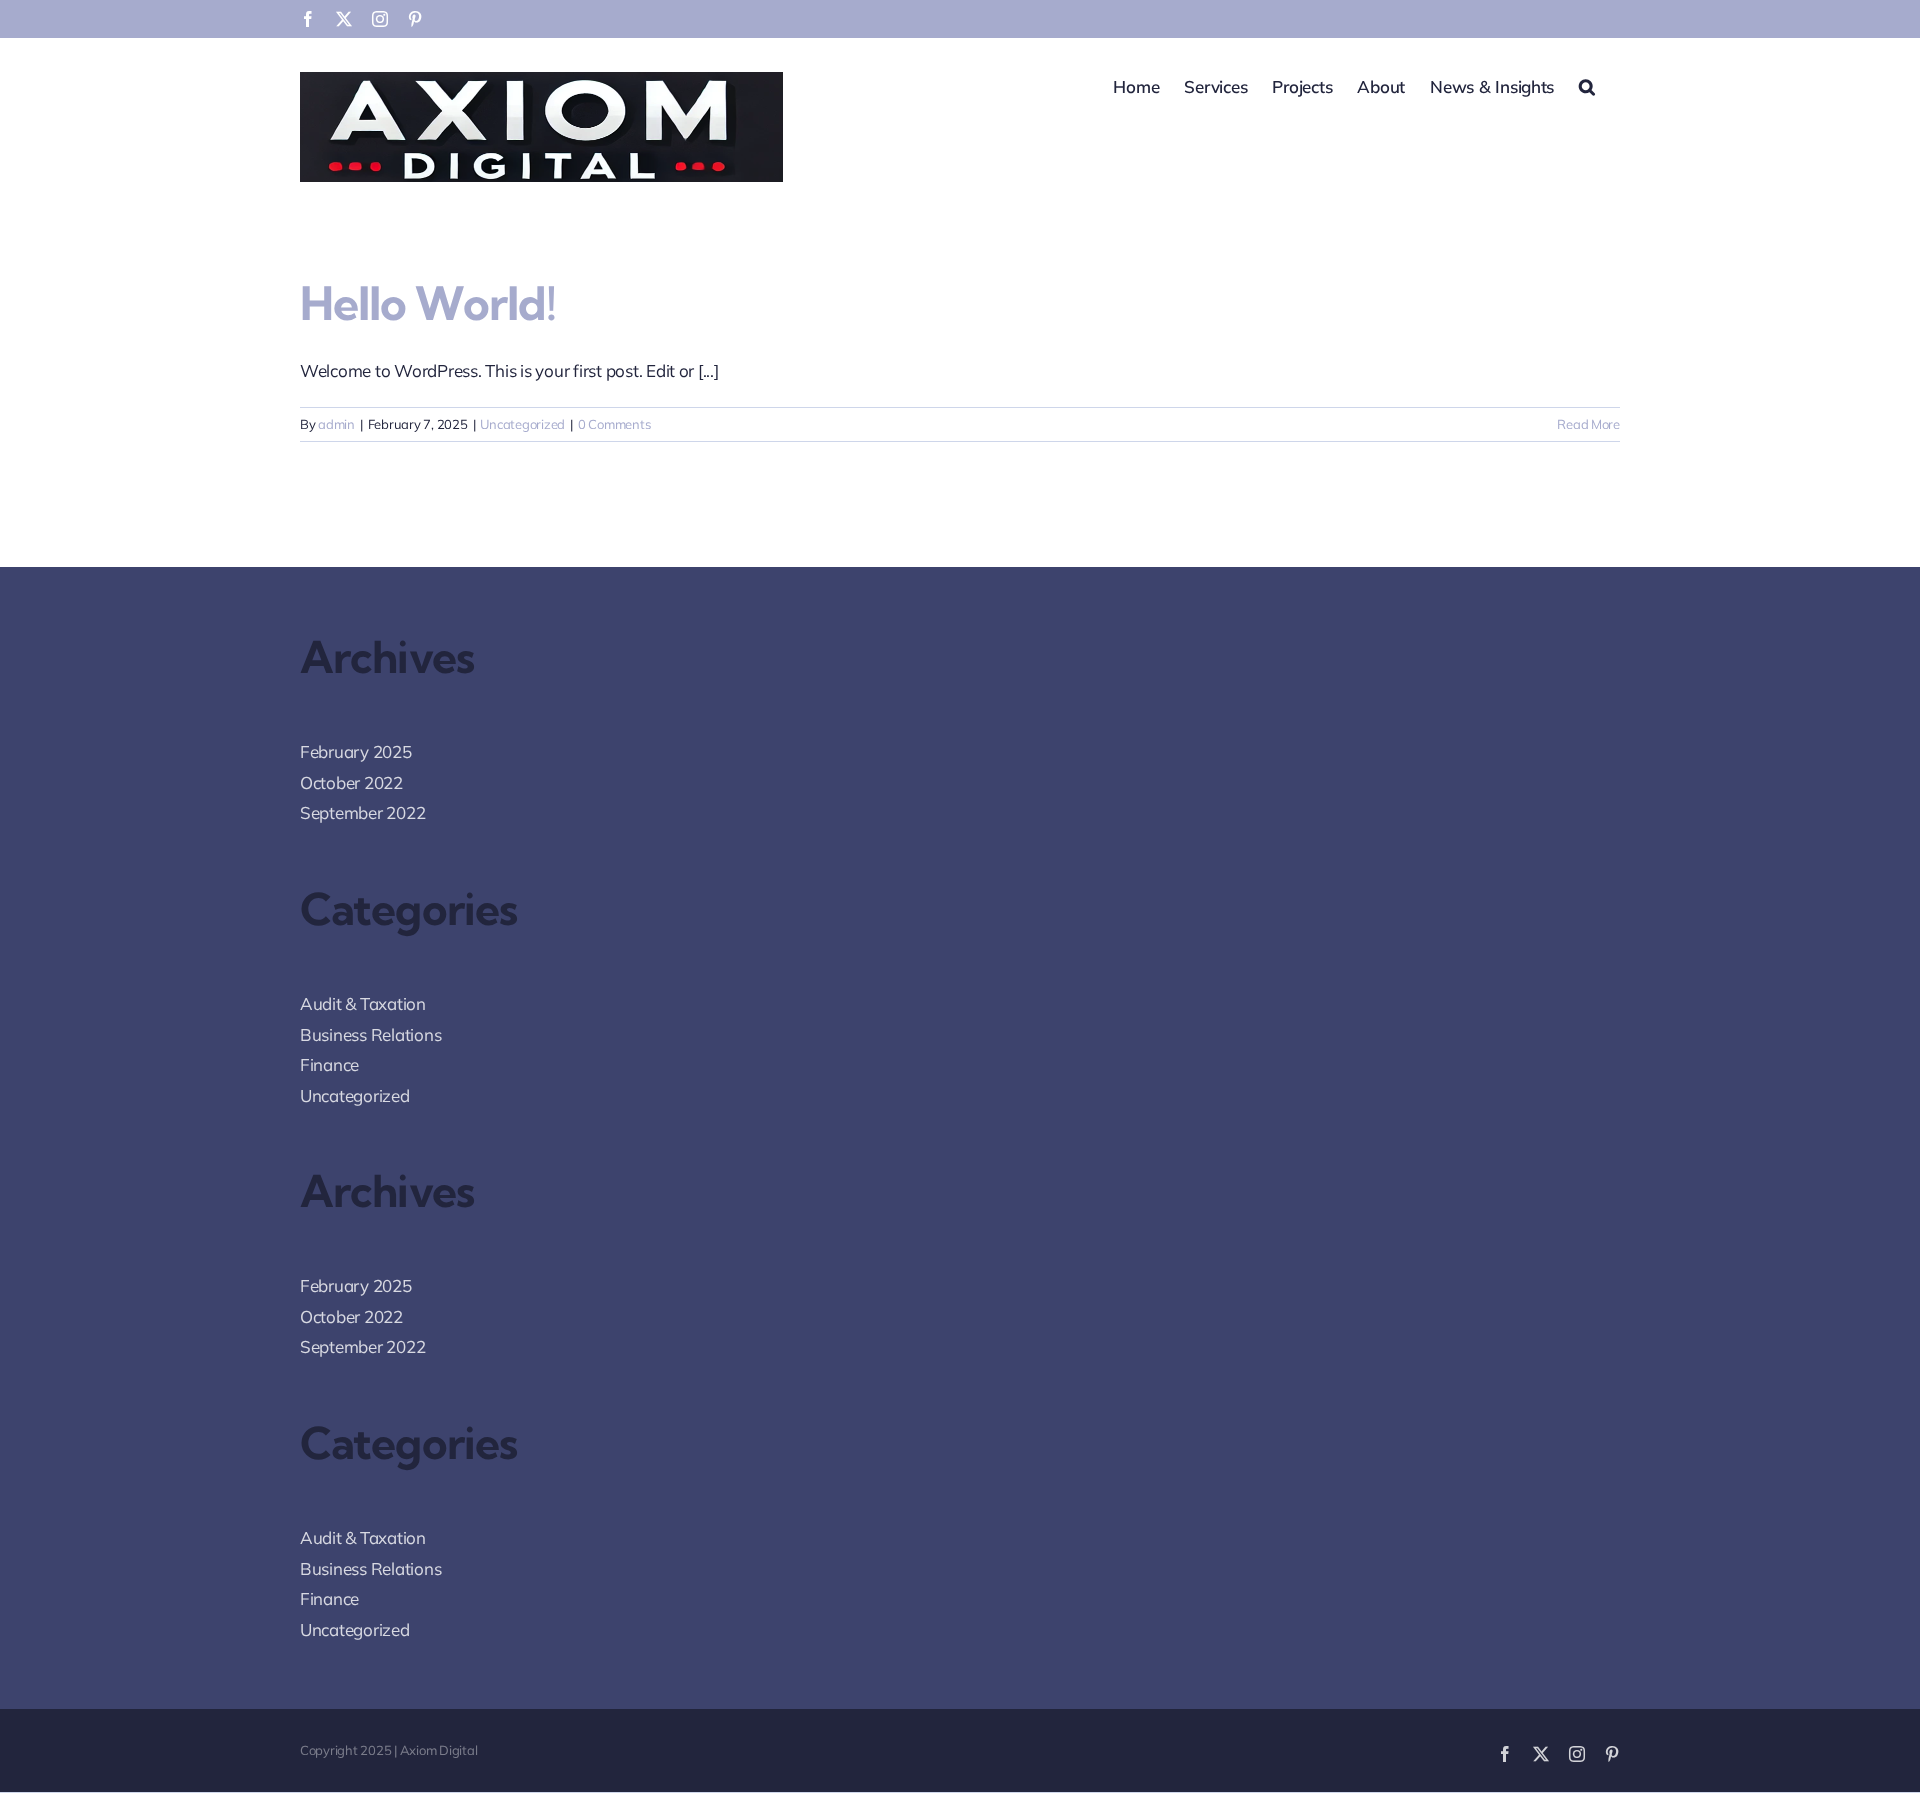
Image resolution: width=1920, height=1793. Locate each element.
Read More (1588, 424)
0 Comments (614, 424)
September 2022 (362, 812)
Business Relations (370, 1034)
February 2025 (356, 751)
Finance (329, 1064)
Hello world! (428, 303)
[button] (1587, 85)
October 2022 (351, 782)
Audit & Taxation (363, 1003)
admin (336, 424)
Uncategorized (522, 424)
